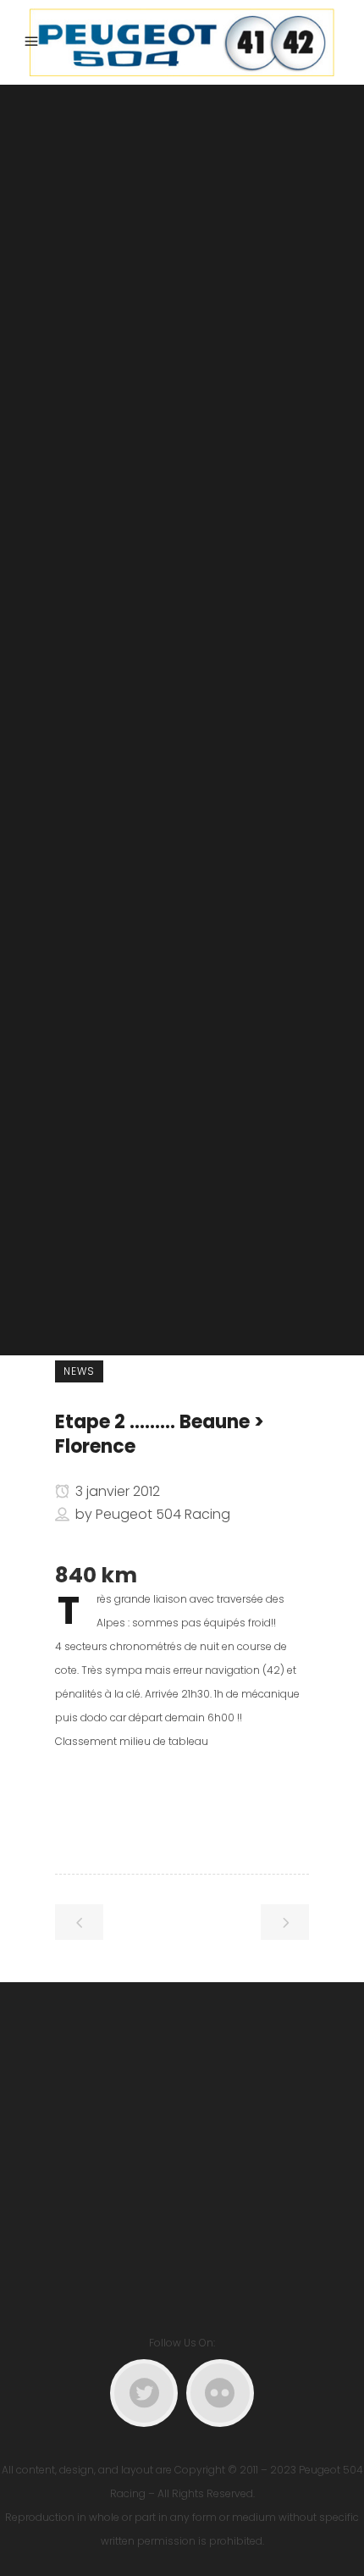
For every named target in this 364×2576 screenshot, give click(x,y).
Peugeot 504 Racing (163, 1514)
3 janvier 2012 (116, 1491)
